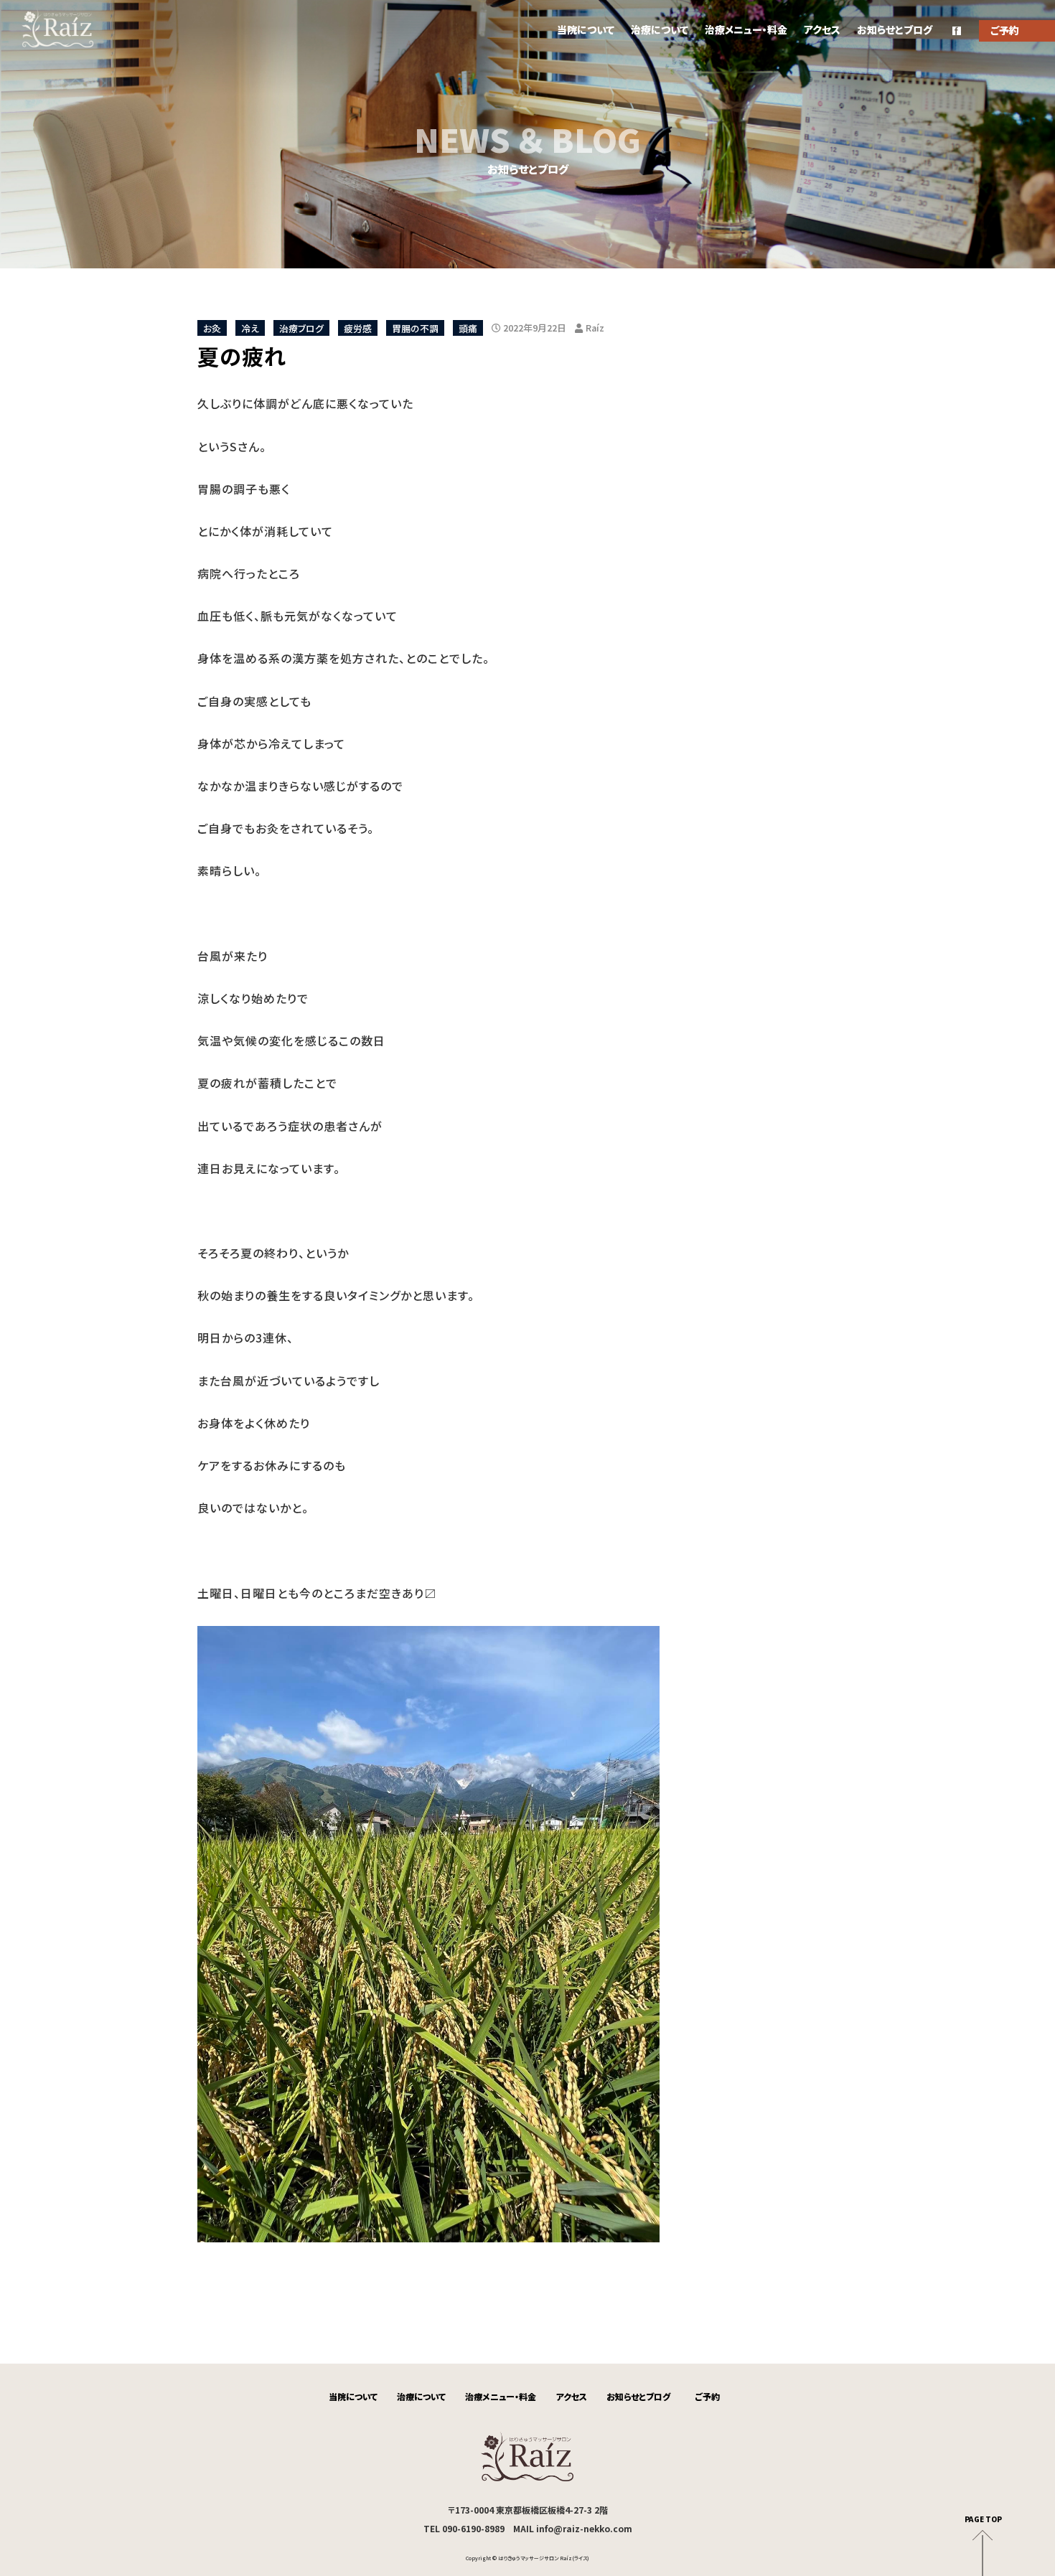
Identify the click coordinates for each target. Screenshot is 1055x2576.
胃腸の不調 (415, 328)
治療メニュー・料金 (746, 29)
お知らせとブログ (895, 29)
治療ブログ (301, 328)
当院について (586, 29)
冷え (250, 328)
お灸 (212, 328)
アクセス (822, 29)
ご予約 (708, 2396)
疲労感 (358, 328)
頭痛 (468, 328)
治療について (660, 29)
